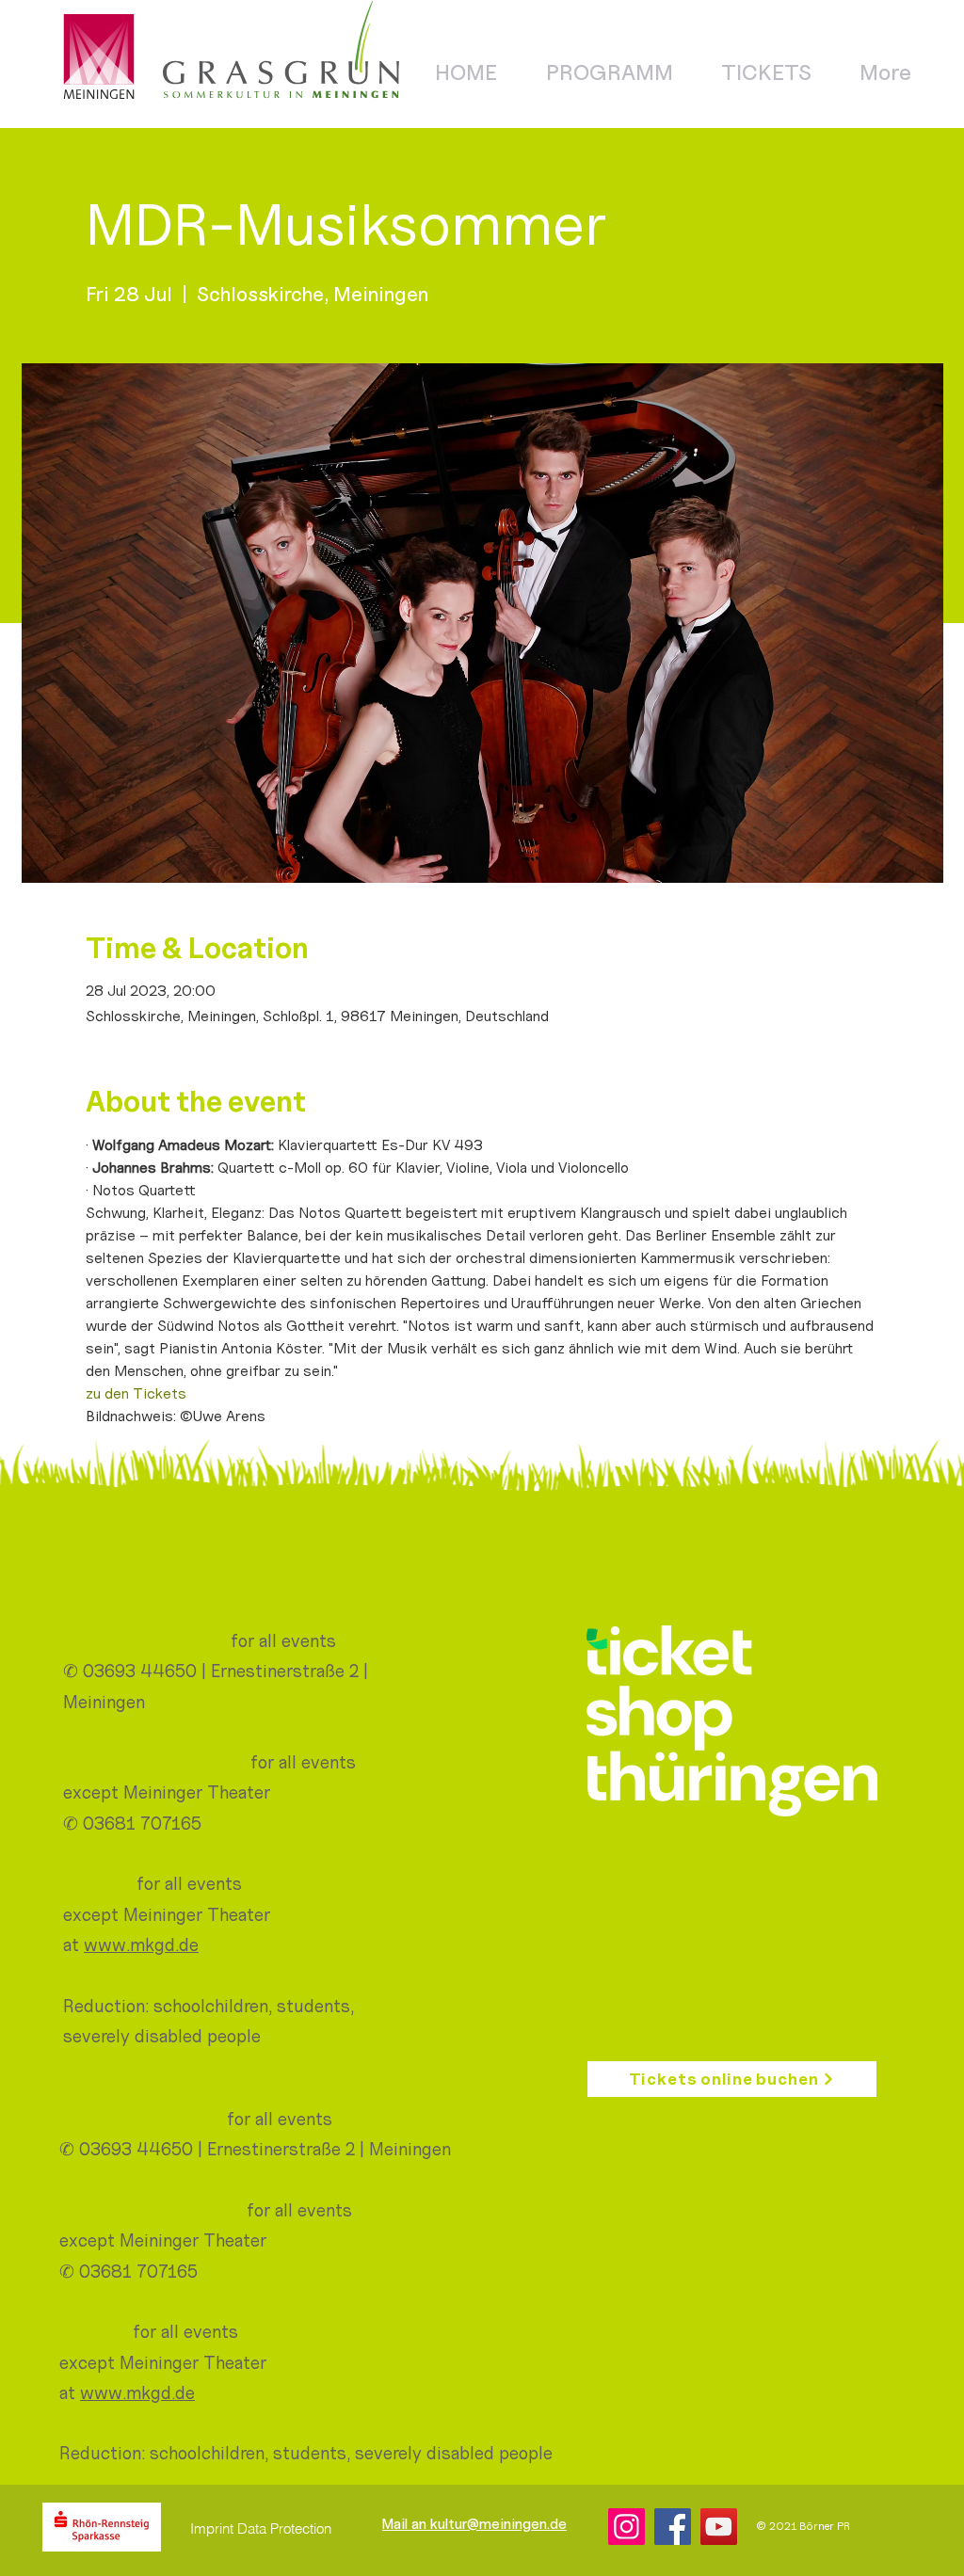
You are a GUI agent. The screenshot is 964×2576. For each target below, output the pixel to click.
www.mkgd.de (141, 1944)
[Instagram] (627, 2527)
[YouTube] (719, 2527)
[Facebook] (673, 2527)
